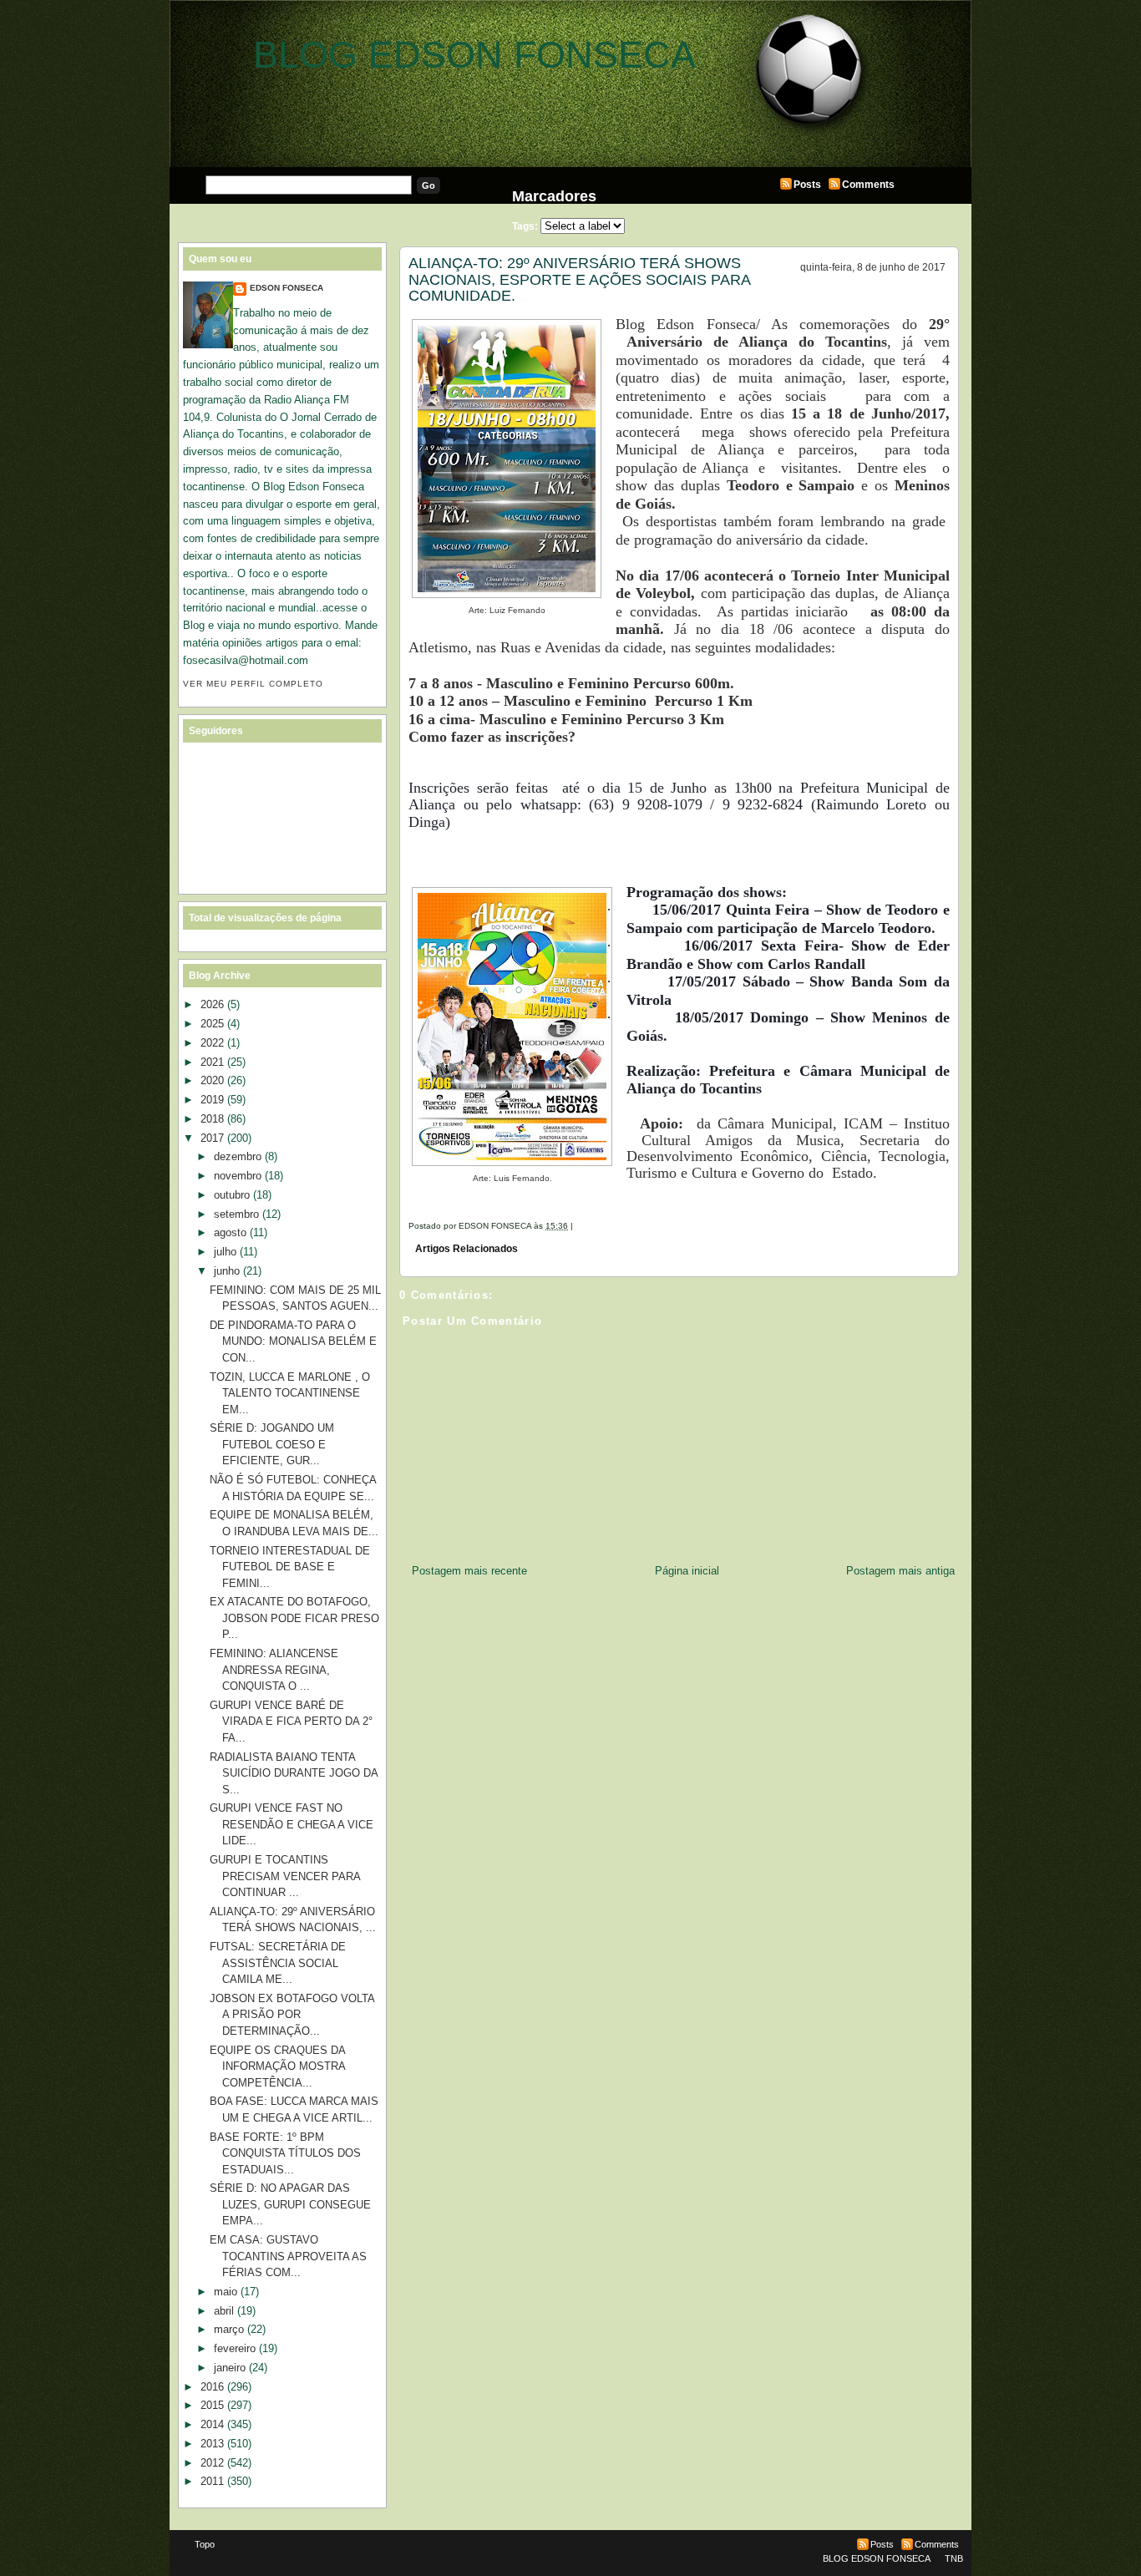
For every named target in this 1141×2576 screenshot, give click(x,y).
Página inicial (687, 1571)
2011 (212, 2481)
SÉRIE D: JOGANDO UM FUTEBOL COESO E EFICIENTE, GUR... (272, 1444)
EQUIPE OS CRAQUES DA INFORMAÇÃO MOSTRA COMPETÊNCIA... (277, 2066)
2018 (212, 1119)
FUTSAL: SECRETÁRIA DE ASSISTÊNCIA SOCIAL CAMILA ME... (278, 1963)
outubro (232, 1195)
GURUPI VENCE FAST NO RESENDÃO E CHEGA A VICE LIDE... (292, 1824)
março (229, 2329)
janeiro (230, 2368)
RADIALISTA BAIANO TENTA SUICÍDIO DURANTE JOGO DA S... (294, 1773)
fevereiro (235, 2348)
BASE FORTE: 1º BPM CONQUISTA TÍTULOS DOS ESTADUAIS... (285, 2153)
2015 (212, 2405)
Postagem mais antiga (900, 1571)
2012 (212, 2463)
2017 (212, 1138)
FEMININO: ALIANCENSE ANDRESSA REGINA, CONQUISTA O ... (274, 1670)
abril (224, 2311)
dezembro (238, 1156)
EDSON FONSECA (287, 288)
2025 (212, 1024)
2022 (212, 1043)
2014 (212, 2424)
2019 (212, 1100)
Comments (868, 185)
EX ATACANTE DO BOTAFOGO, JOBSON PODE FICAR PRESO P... (294, 1618)
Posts (807, 185)
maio (226, 2292)
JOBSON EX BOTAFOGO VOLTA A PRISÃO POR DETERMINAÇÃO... (292, 2015)
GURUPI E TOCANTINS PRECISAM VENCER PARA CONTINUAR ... (285, 1876)
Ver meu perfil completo (253, 684)
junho (227, 1271)
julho (225, 1252)
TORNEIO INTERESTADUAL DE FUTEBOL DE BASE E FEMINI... (290, 1567)
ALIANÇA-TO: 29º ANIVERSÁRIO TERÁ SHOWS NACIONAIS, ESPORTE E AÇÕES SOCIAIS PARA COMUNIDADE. (579, 279)
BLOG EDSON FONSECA (474, 55)
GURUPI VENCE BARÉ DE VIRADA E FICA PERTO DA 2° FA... (291, 1722)
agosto (230, 1232)
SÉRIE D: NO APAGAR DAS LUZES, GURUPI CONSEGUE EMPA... (290, 2204)
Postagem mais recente (469, 1571)
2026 (212, 1004)
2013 (212, 2444)
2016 (212, 2387)
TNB (954, 2558)
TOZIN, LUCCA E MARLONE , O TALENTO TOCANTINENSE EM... (290, 1393)
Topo (205, 2544)
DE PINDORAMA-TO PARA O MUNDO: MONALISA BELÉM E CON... (293, 1341)
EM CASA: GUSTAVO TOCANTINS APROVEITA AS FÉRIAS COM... (288, 2256)
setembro (236, 1214)
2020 (212, 1080)
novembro (238, 1176)
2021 (212, 1062)
